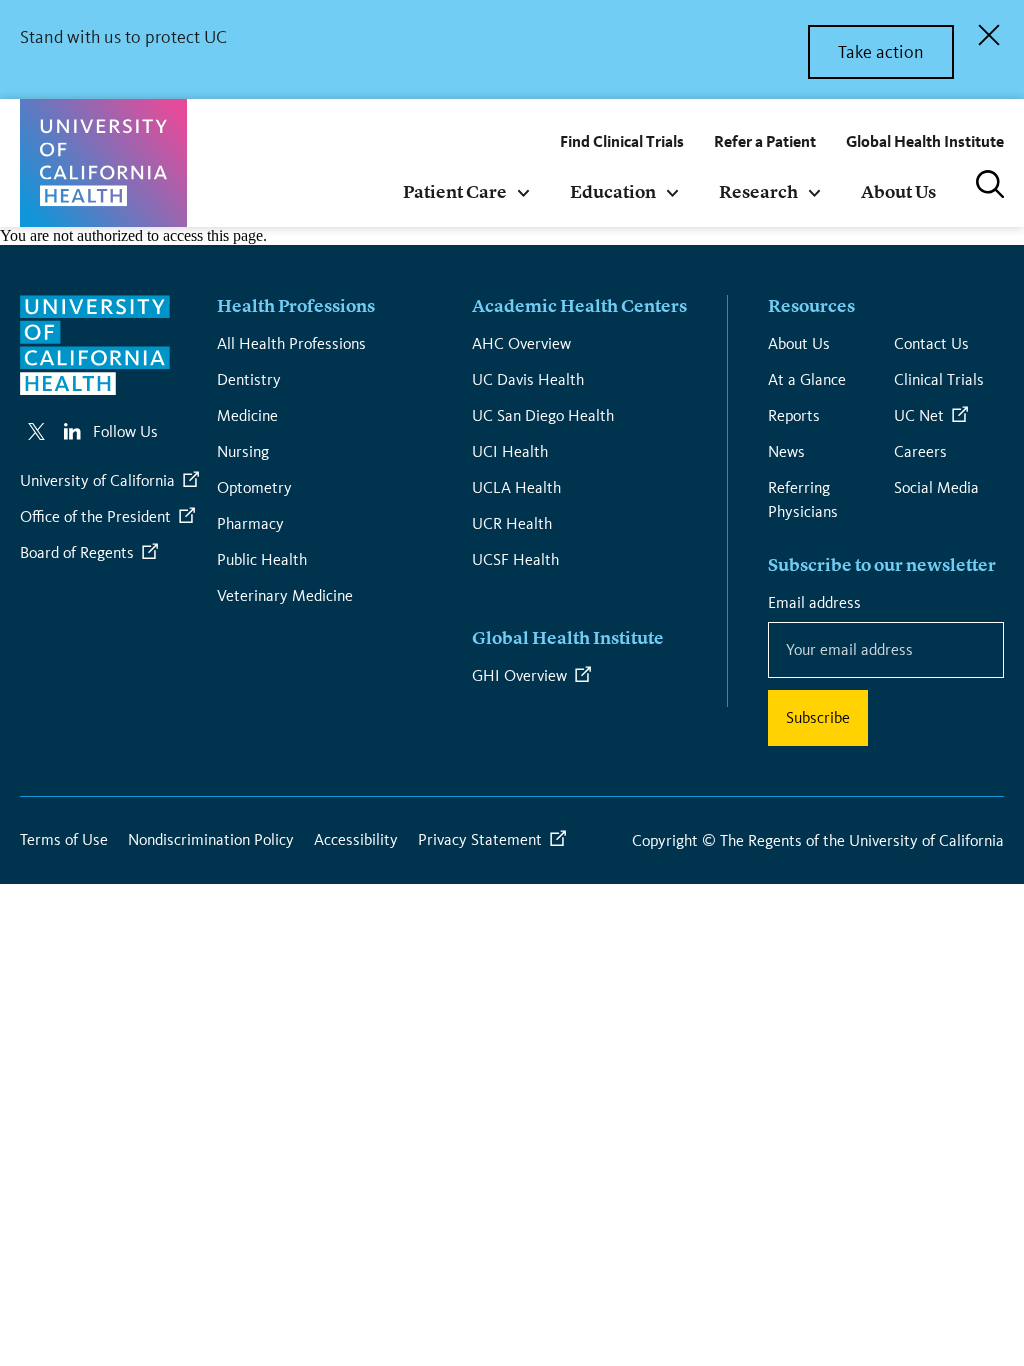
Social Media (936, 487)
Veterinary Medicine (285, 595)
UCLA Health (516, 487)
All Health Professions (291, 343)
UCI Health (510, 451)
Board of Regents (77, 552)
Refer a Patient (765, 141)
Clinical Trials (939, 379)
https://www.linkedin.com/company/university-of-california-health (72, 431)
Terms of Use (64, 839)
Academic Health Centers (579, 307)
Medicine (247, 415)
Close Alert (989, 35)
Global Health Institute (925, 141)
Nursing (243, 451)
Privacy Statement (480, 839)
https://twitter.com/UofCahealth (36, 431)
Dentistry (249, 379)
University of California (97, 480)
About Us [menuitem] (898, 193)
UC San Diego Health (543, 415)
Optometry (254, 487)
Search (990, 184)
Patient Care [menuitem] (455, 193)
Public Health (262, 559)
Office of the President (95, 516)
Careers (920, 451)
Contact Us (931, 343)
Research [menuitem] (758, 193)
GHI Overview (519, 675)
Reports (794, 415)
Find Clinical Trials (622, 141)
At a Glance (807, 379)
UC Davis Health (528, 379)
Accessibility (356, 839)
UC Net (919, 415)
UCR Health (512, 523)
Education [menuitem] (613, 193)
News (786, 451)
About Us (799, 343)
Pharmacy (250, 523)
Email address (818, 602)
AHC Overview (521, 343)
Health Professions (296, 307)
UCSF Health (515, 559)
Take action (881, 52)
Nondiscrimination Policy (211, 839)
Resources (811, 307)
